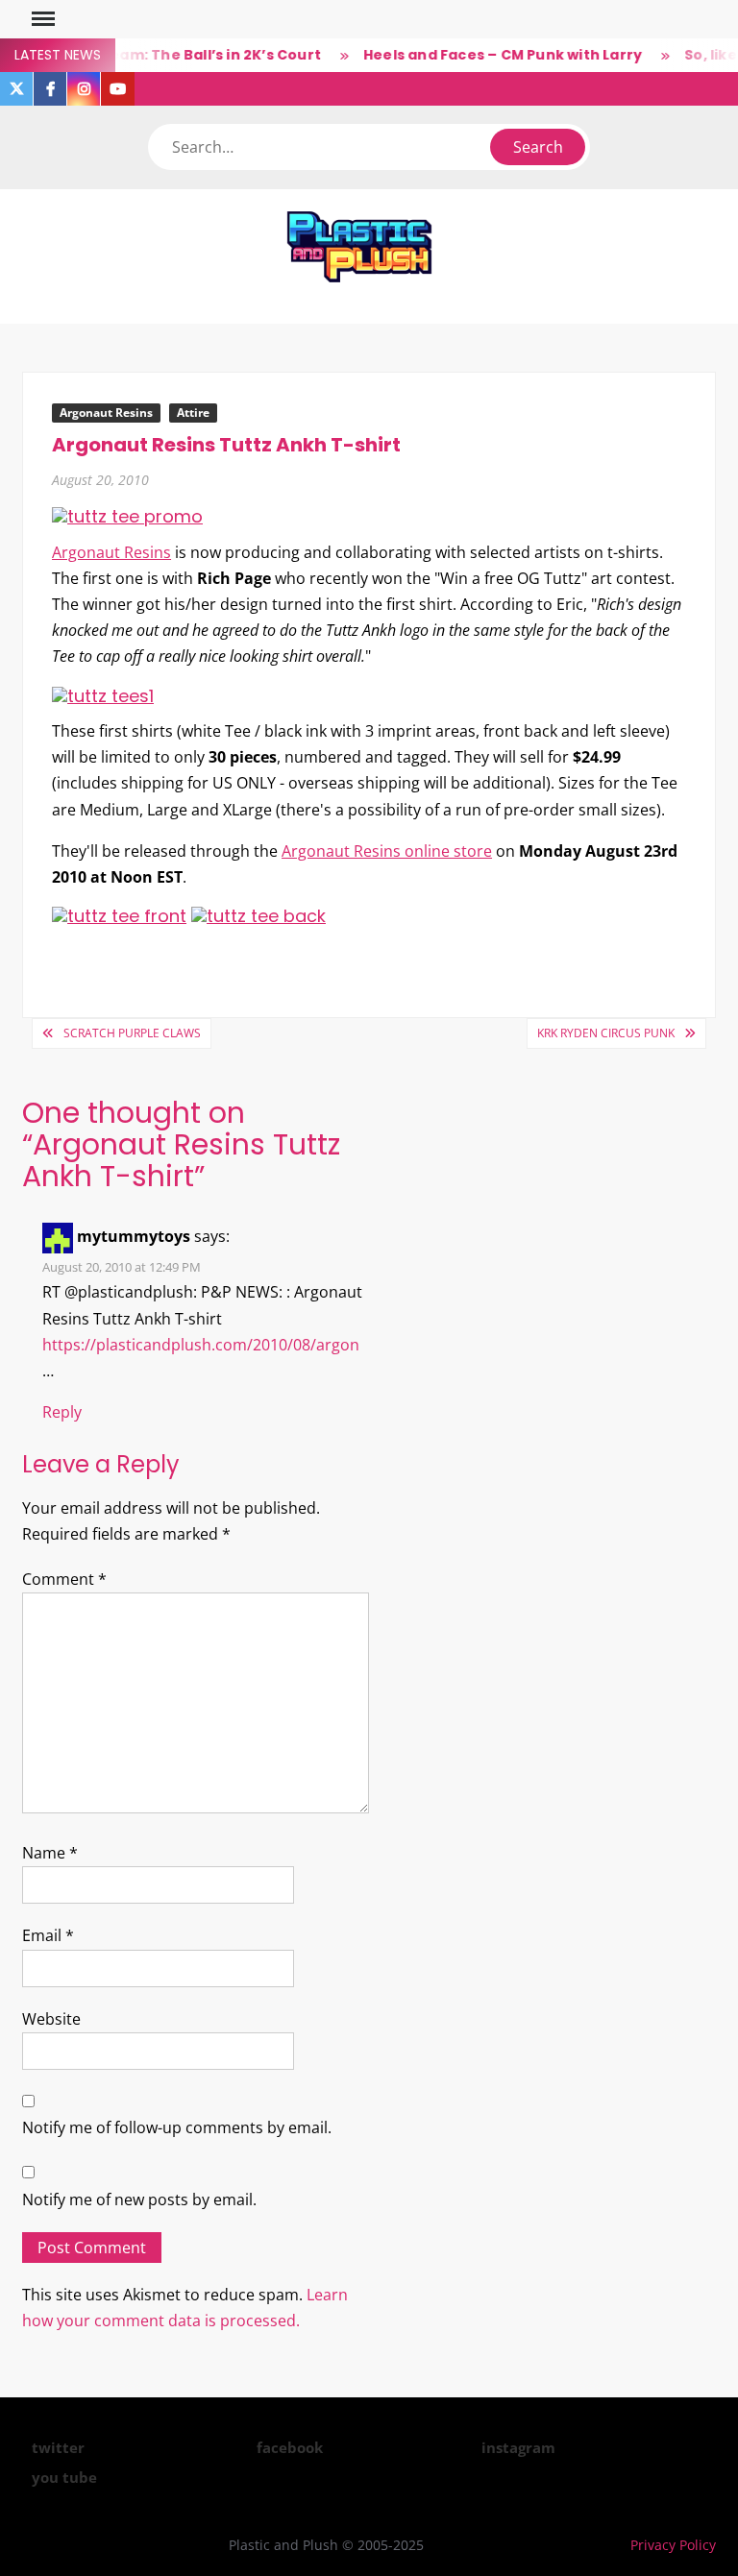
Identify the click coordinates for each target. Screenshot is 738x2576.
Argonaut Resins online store (387, 851)
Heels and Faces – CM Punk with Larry (488, 55)
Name (50, 1853)
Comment (64, 1579)
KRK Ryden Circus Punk (606, 1033)
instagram (518, 2447)
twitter (58, 2447)
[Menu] (41, 19)
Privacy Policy (673, 2545)
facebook (290, 2447)
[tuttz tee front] (119, 915)
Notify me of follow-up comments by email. (177, 2127)
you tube (64, 2477)
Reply (62, 1412)
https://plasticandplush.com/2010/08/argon (201, 1345)
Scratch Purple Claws (132, 1033)
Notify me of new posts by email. (139, 2199)
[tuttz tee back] (258, 915)
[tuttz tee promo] (127, 515)
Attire (193, 413)
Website (51, 2019)
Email (48, 1935)
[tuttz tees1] (103, 695)
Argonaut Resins (106, 413)
